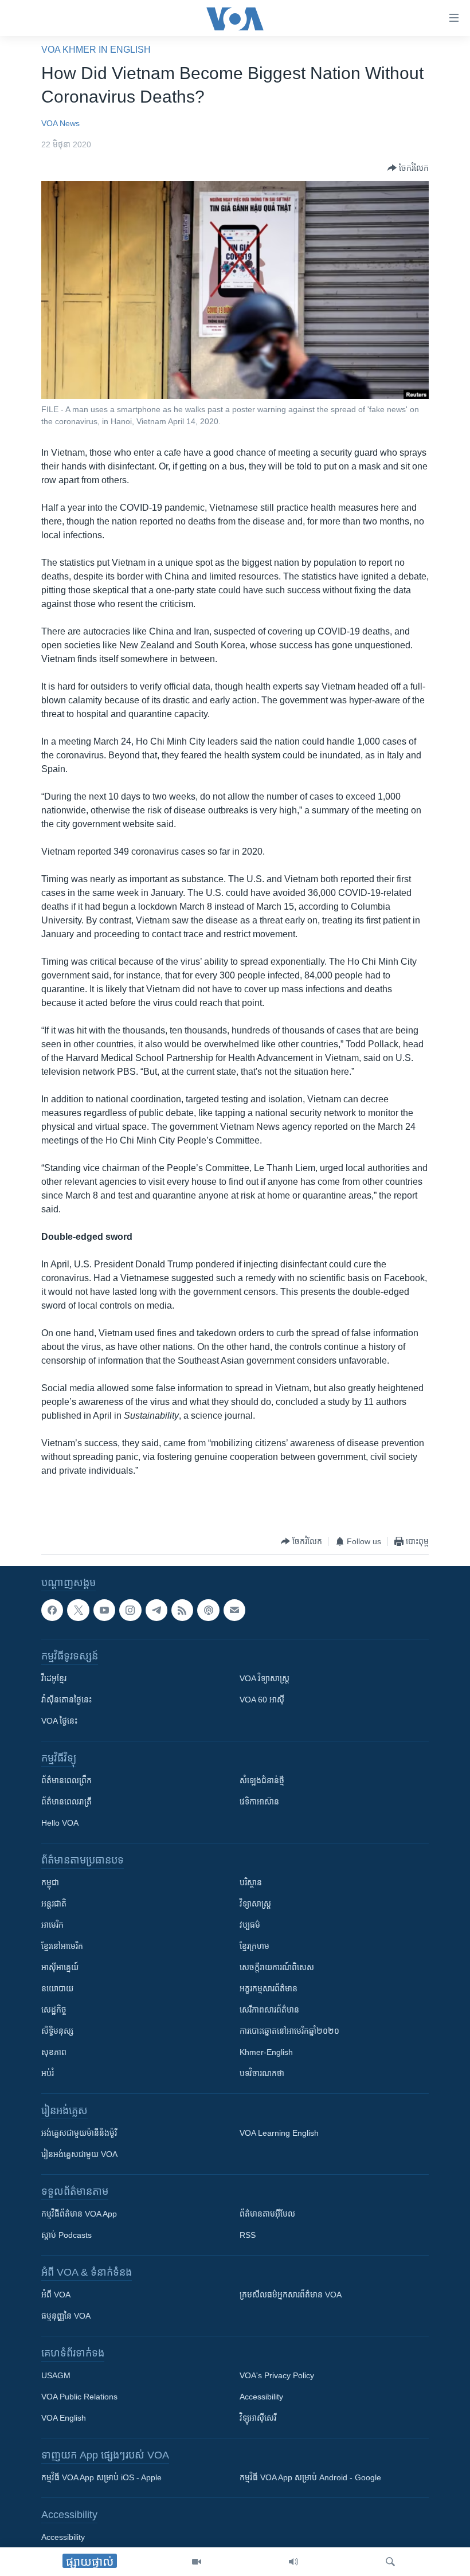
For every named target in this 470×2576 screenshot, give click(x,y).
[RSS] (182, 1610)
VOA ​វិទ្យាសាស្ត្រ (265, 1679)
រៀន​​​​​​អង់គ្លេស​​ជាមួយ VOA (79, 2155)
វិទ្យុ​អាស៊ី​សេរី (258, 2418)
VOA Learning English (279, 2133)
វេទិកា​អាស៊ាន (259, 1802)
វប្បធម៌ (250, 1925)
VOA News (60, 123)
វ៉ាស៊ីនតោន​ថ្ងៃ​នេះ (66, 1700)
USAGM (56, 2376)
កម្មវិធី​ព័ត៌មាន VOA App (79, 2214)
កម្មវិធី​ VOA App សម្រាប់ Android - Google (310, 2478)
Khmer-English (266, 2053)
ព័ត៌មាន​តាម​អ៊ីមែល (267, 2214)
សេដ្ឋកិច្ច (54, 2010)
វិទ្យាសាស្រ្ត (255, 1904)
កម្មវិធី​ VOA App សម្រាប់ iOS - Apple (101, 2478)
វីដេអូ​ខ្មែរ (54, 1679)
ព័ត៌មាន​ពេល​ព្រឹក (66, 1781)
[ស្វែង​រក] (390, 2562)
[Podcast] (208, 1610)
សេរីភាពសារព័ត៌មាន (269, 2010)
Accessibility (261, 2397)
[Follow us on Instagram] (130, 1610)
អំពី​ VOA (56, 2295)
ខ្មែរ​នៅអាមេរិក (62, 1947)
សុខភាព (54, 2053)
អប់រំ (48, 2074)
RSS (248, 2236)
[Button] (408, 168)
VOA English (64, 2418)
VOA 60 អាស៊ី (262, 1700)
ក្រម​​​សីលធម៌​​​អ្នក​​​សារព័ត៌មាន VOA (291, 2295)
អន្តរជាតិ (54, 1904)
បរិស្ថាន (251, 1883)
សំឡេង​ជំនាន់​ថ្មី (262, 1781)
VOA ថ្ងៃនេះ (59, 1721)
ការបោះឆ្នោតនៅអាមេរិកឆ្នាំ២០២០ (289, 2031)
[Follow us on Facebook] (52, 1610)
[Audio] (293, 2562)
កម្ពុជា (50, 1883)
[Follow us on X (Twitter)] (78, 1610)
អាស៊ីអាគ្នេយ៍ (60, 1968)
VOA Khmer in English (96, 50)
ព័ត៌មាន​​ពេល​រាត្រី (66, 1802)
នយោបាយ (57, 1989)
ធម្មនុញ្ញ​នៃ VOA (66, 2316)
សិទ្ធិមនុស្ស (57, 2031)
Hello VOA (60, 1823)
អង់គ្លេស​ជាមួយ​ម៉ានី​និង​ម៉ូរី (79, 2133)
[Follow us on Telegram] (156, 1610)
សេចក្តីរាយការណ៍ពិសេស (277, 1968)
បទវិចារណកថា (262, 2074)
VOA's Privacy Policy (277, 2376)
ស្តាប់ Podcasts (66, 2236)
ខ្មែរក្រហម (254, 1947)
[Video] (197, 2562)
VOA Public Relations (79, 2397)
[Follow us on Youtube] (104, 1610)
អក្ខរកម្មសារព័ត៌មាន (269, 1989)
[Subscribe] (234, 1610)
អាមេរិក (52, 1925)
